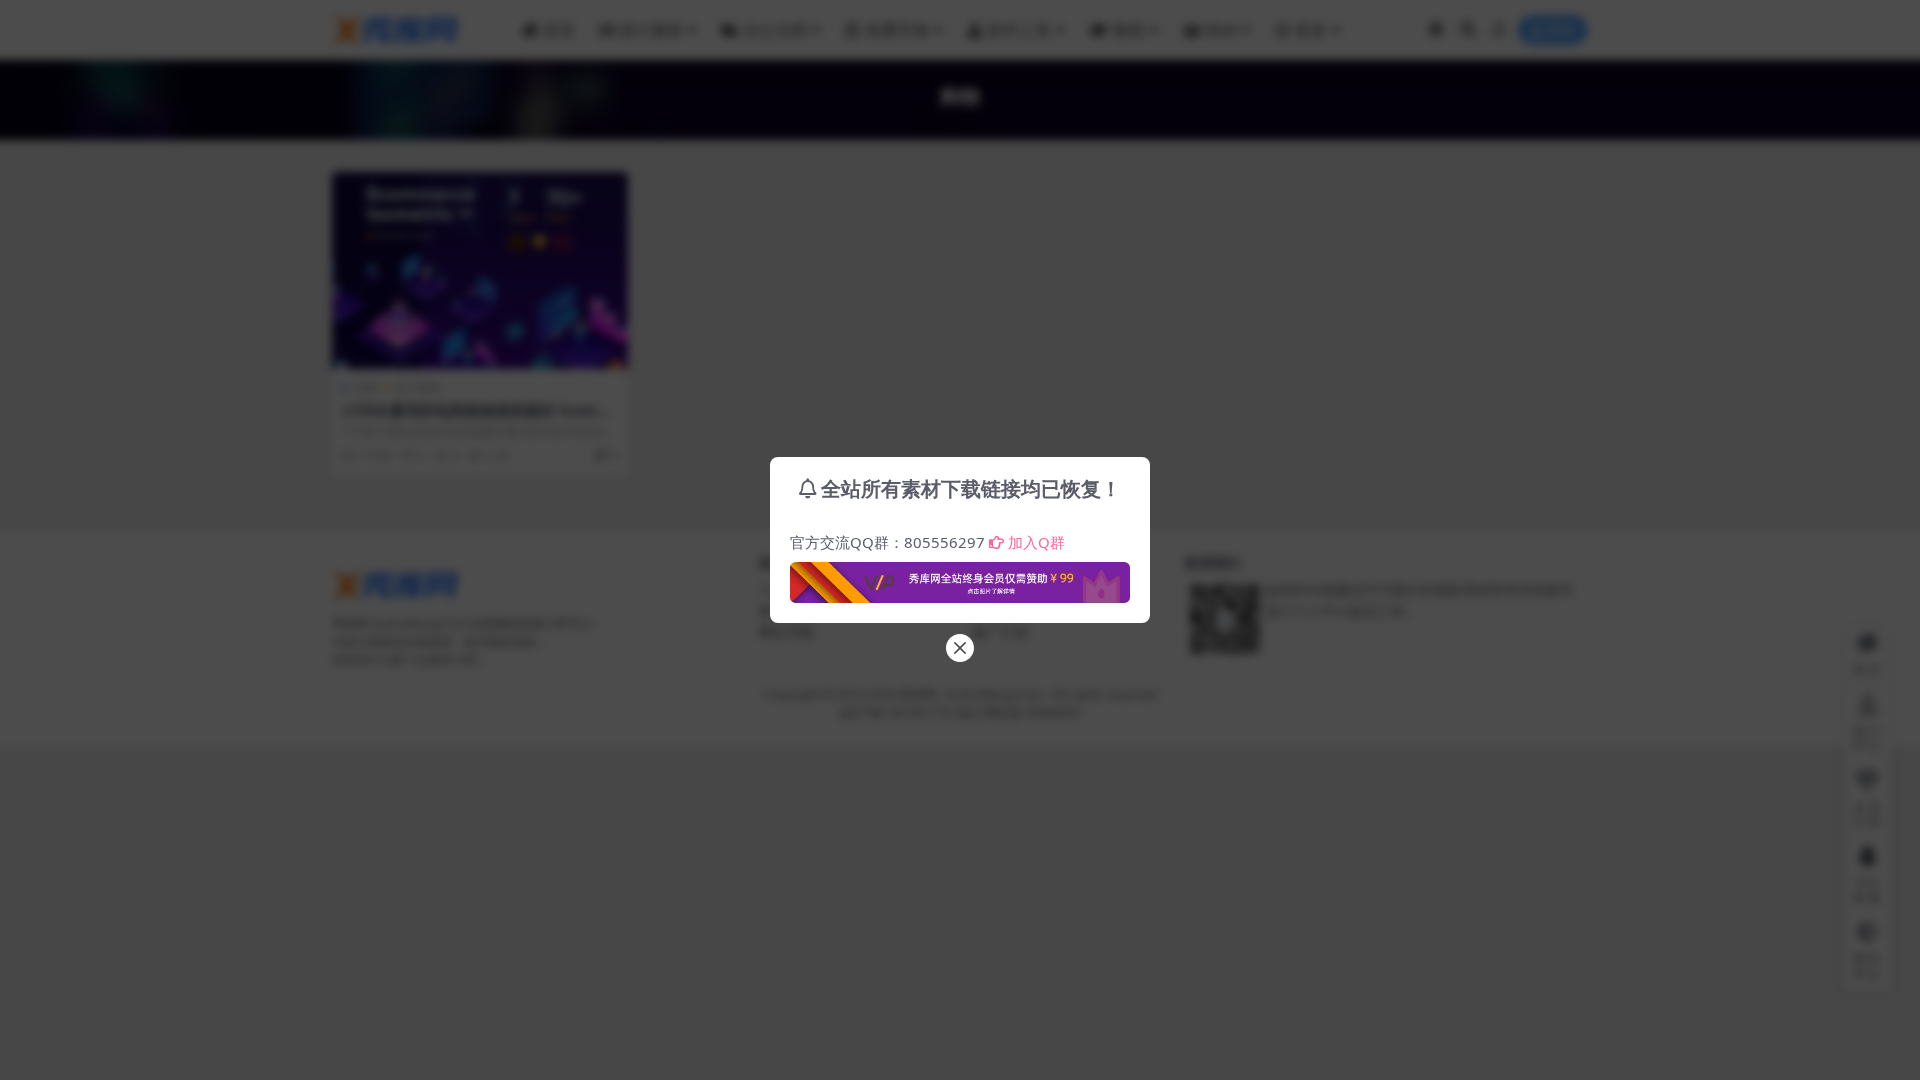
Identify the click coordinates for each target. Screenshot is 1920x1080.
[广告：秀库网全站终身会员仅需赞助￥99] (960, 577)
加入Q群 (1036, 542)
